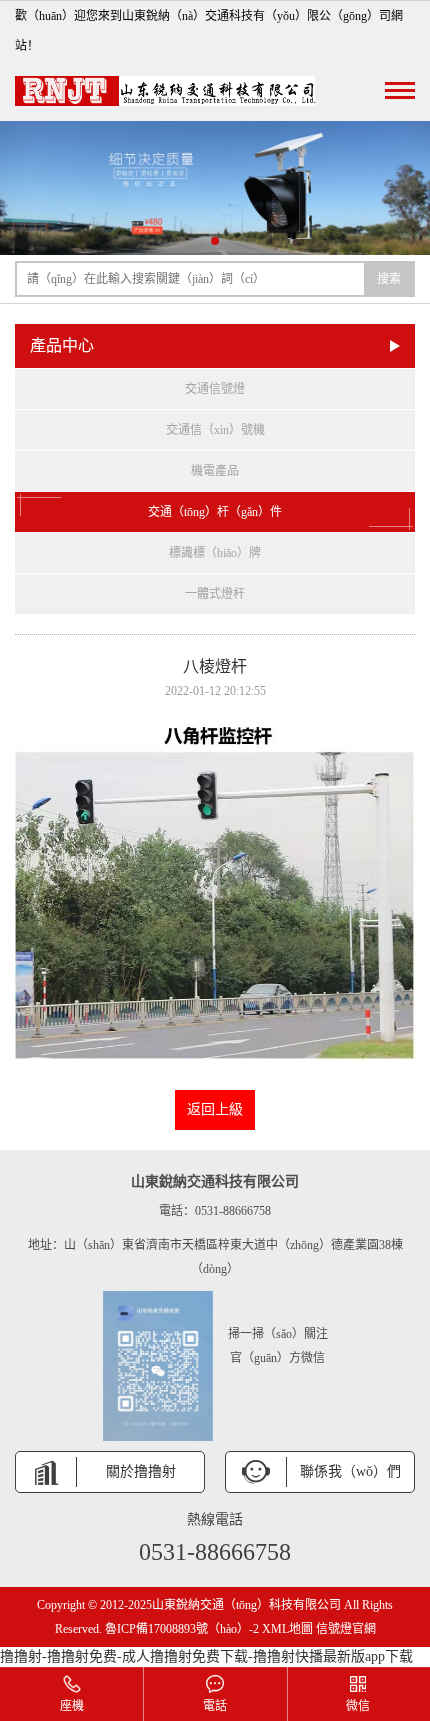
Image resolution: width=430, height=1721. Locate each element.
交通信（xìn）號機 (215, 430)
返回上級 (215, 1109)
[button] (215, 241)
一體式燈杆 (215, 594)
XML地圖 (287, 1629)
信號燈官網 (346, 1629)
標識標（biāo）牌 (215, 553)
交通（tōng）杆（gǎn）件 (215, 512)
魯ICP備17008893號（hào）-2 (182, 1629)
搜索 (389, 279)
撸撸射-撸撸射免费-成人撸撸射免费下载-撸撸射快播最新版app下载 (206, 1656)
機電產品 (215, 471)
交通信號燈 (215, 389)
